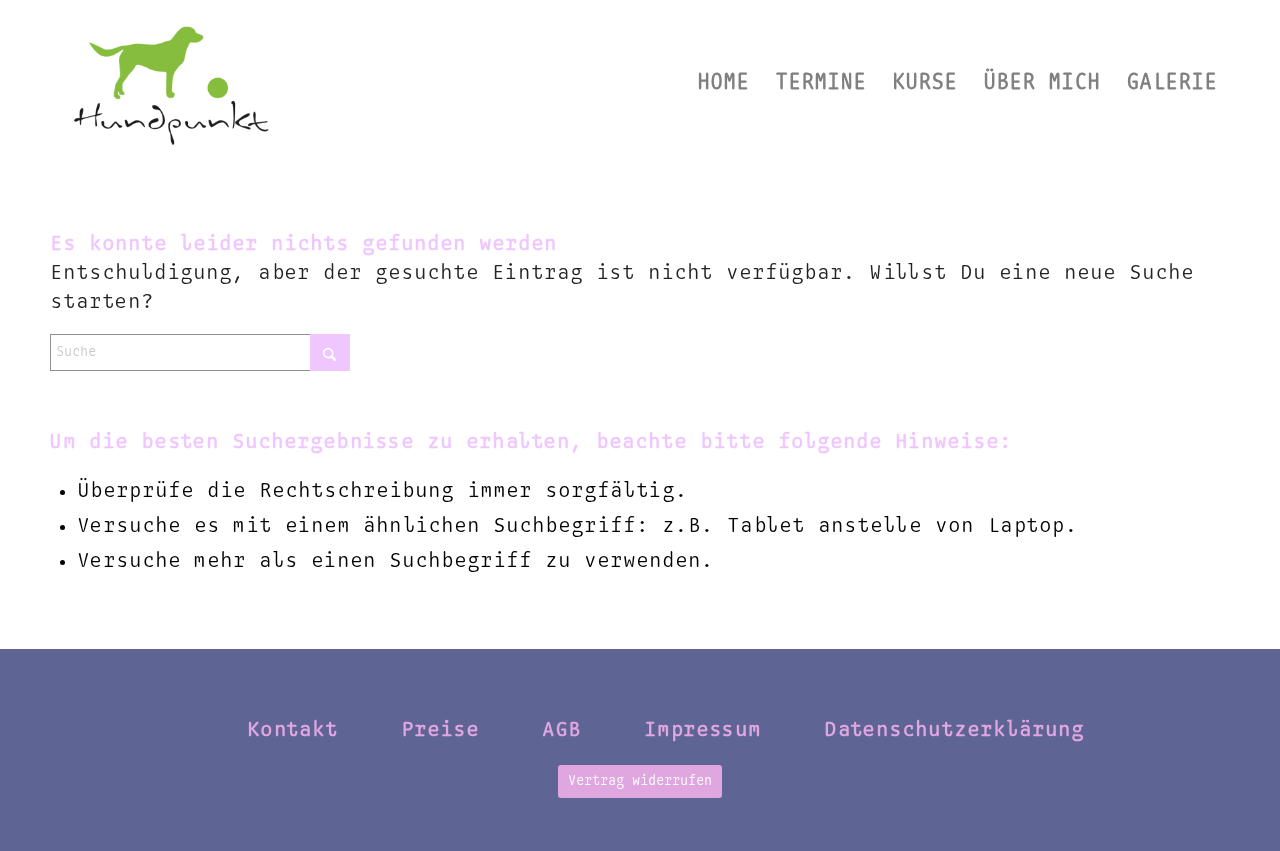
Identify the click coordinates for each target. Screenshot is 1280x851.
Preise (440, 730)
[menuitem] (723, 82)
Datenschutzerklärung (954, 730)
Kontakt (292, 730)
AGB (561, 730)
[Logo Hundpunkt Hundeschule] (170, 82)
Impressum (702, 730)
